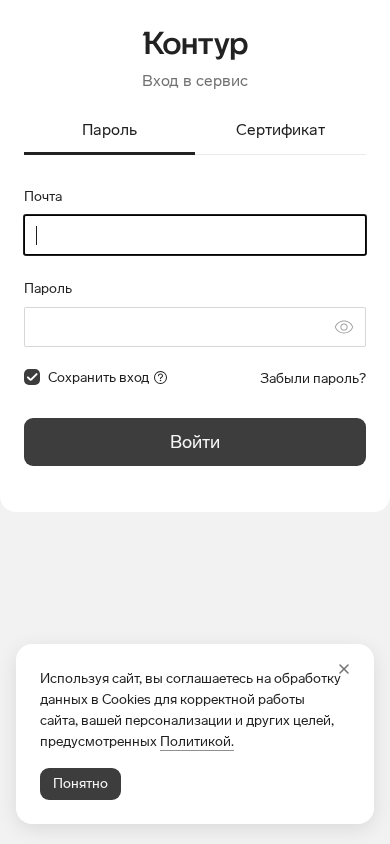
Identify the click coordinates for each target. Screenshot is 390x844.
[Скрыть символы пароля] (344, 327)
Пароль (48, 288)
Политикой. (197, 741)
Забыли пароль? (313, 378)
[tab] (109, 131)
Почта (43, 196)
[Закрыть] (344, 669)
